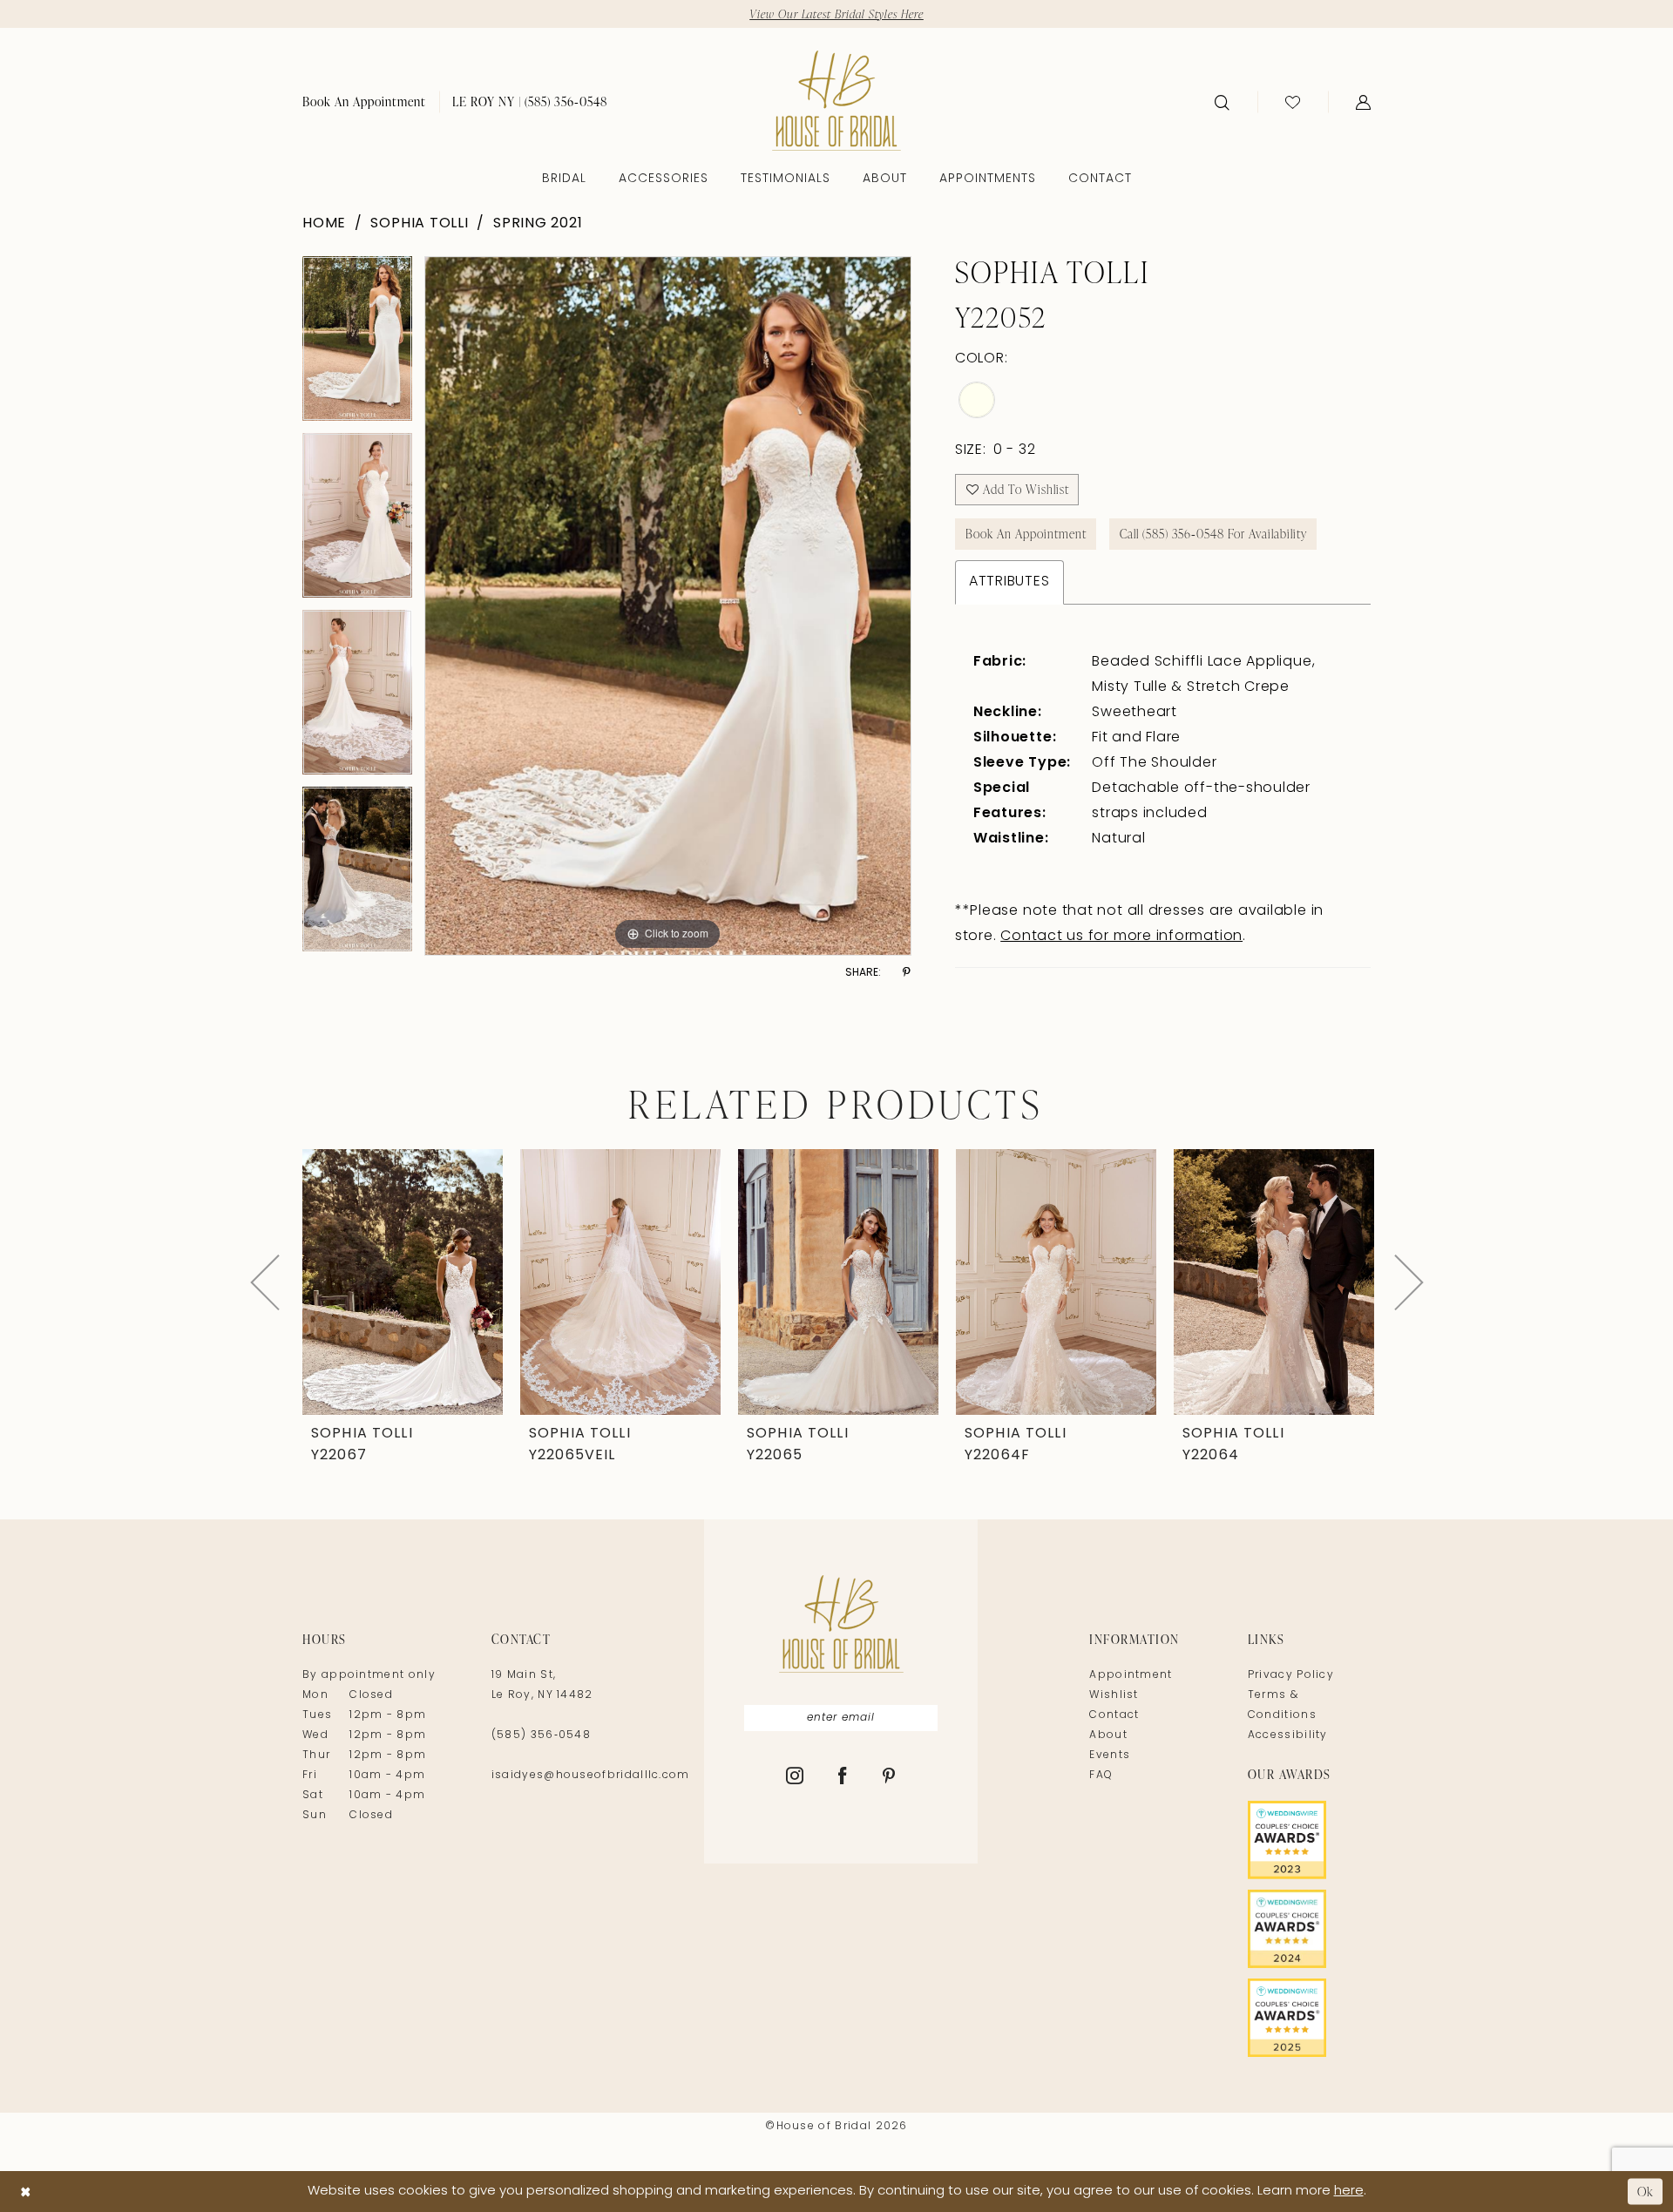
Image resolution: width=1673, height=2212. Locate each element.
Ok (1646, 2192)
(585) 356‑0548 (541, 1735)
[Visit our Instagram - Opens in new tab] (795, 1777)
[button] (1363, 102)
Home (324, 224)
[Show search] (1222, 102)
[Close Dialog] (26, 2192)
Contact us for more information (1121, 937)
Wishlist (1114, 1695)
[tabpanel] (357, 345)
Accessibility (1288, 1735)
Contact (1114, 1715)
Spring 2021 (538, 224)
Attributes (1009, 582)
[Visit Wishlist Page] (1293, 102)
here (1349, 2192)
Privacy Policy (1291, 1675)
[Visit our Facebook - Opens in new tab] (843, 1777)
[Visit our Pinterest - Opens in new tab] (889, 1777)
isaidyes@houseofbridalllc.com (591, 1776)
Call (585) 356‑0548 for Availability (1213, 534)
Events (1110, 1755)
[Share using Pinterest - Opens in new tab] (907, 973)
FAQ (1101, 1776)
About (1108, 1735)
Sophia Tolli (419, 224)
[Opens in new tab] (1309, 1840)
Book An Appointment (1026, 534)
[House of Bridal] (836, 101)
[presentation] (403, 1282)
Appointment (1131, 1675)
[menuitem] (364, 101)
